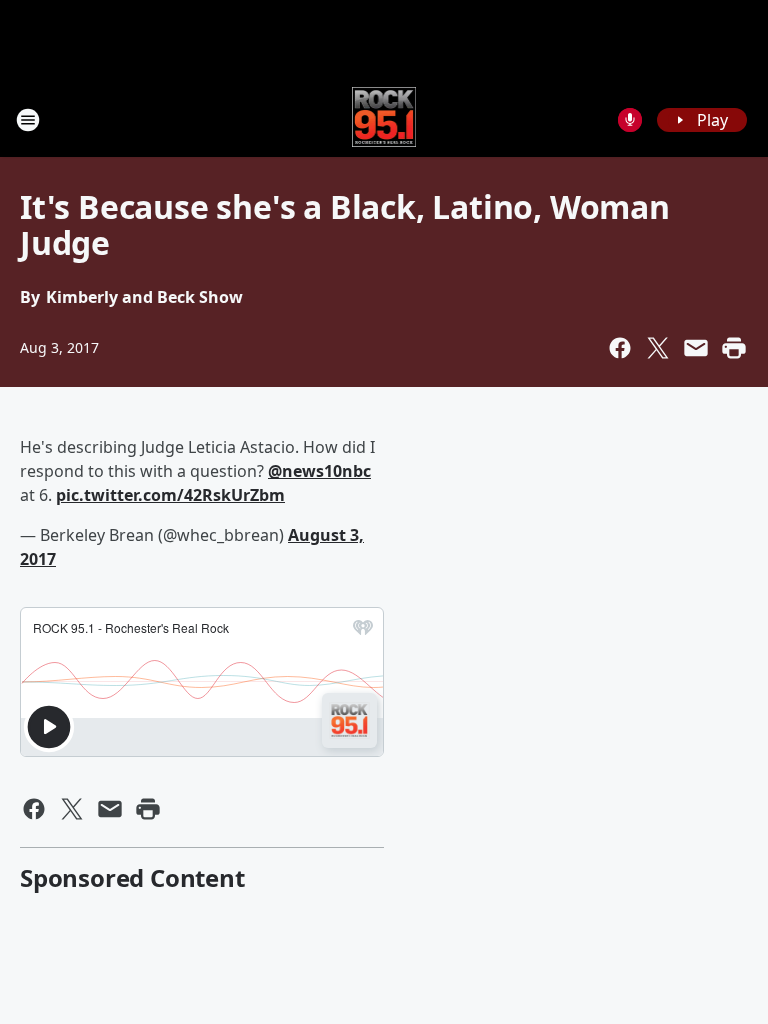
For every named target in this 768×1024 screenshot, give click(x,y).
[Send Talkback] (630, 120)
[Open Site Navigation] (28, 120)
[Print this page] (734, 348)
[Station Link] (384, 119)
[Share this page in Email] (696, 348)
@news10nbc (319, 471)
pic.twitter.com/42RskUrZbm (170, 495)
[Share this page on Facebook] (620, 348)
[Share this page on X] (658, 348)
